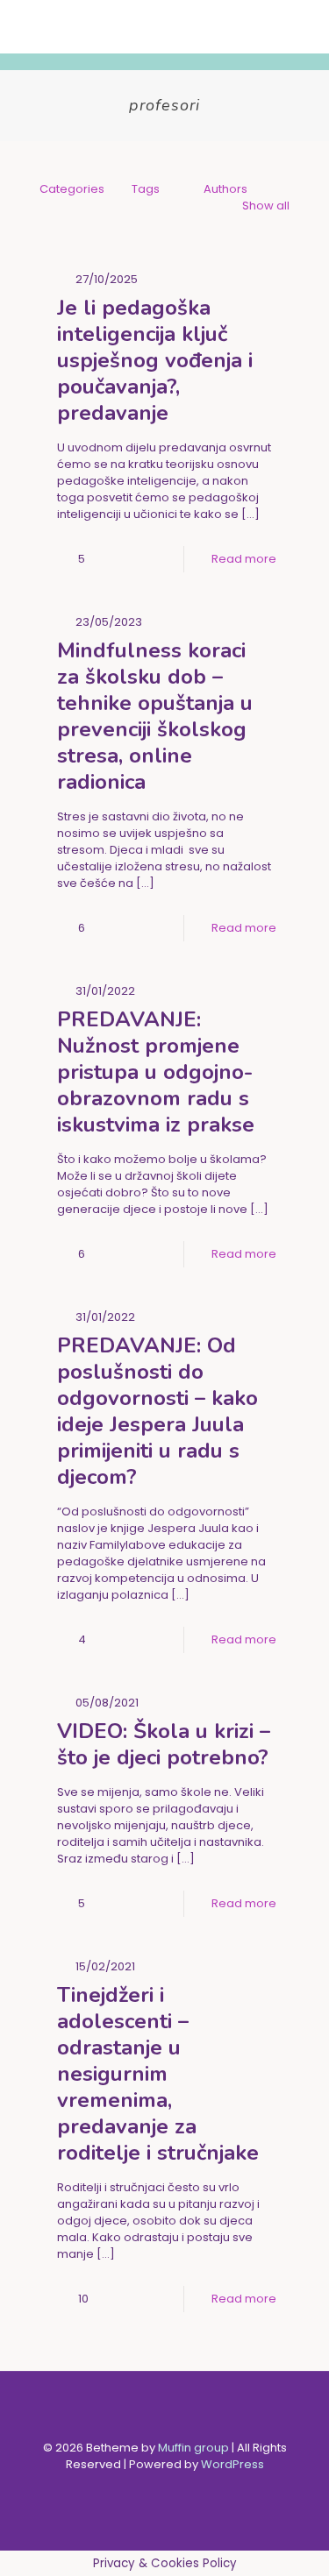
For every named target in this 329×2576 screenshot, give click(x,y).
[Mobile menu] (305, 26)
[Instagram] (177, 2489)
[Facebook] (153, 2489)
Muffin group (193, 2448)
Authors (225, 189)
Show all (266, 206)
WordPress (232, 2464)
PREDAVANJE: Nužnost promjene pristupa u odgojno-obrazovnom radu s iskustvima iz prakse (156, 1072)
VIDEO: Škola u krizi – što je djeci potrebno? (164, 1744)
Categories (72, 189)
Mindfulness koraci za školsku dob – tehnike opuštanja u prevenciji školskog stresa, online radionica (155, 716)
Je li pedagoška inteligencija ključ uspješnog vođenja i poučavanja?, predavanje (155, 360)
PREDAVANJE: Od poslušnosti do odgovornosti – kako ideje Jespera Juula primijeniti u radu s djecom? (157, 1411)
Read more (244, 559)
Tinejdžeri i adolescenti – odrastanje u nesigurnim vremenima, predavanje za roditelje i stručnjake (158, 2074)
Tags (146, 189)
